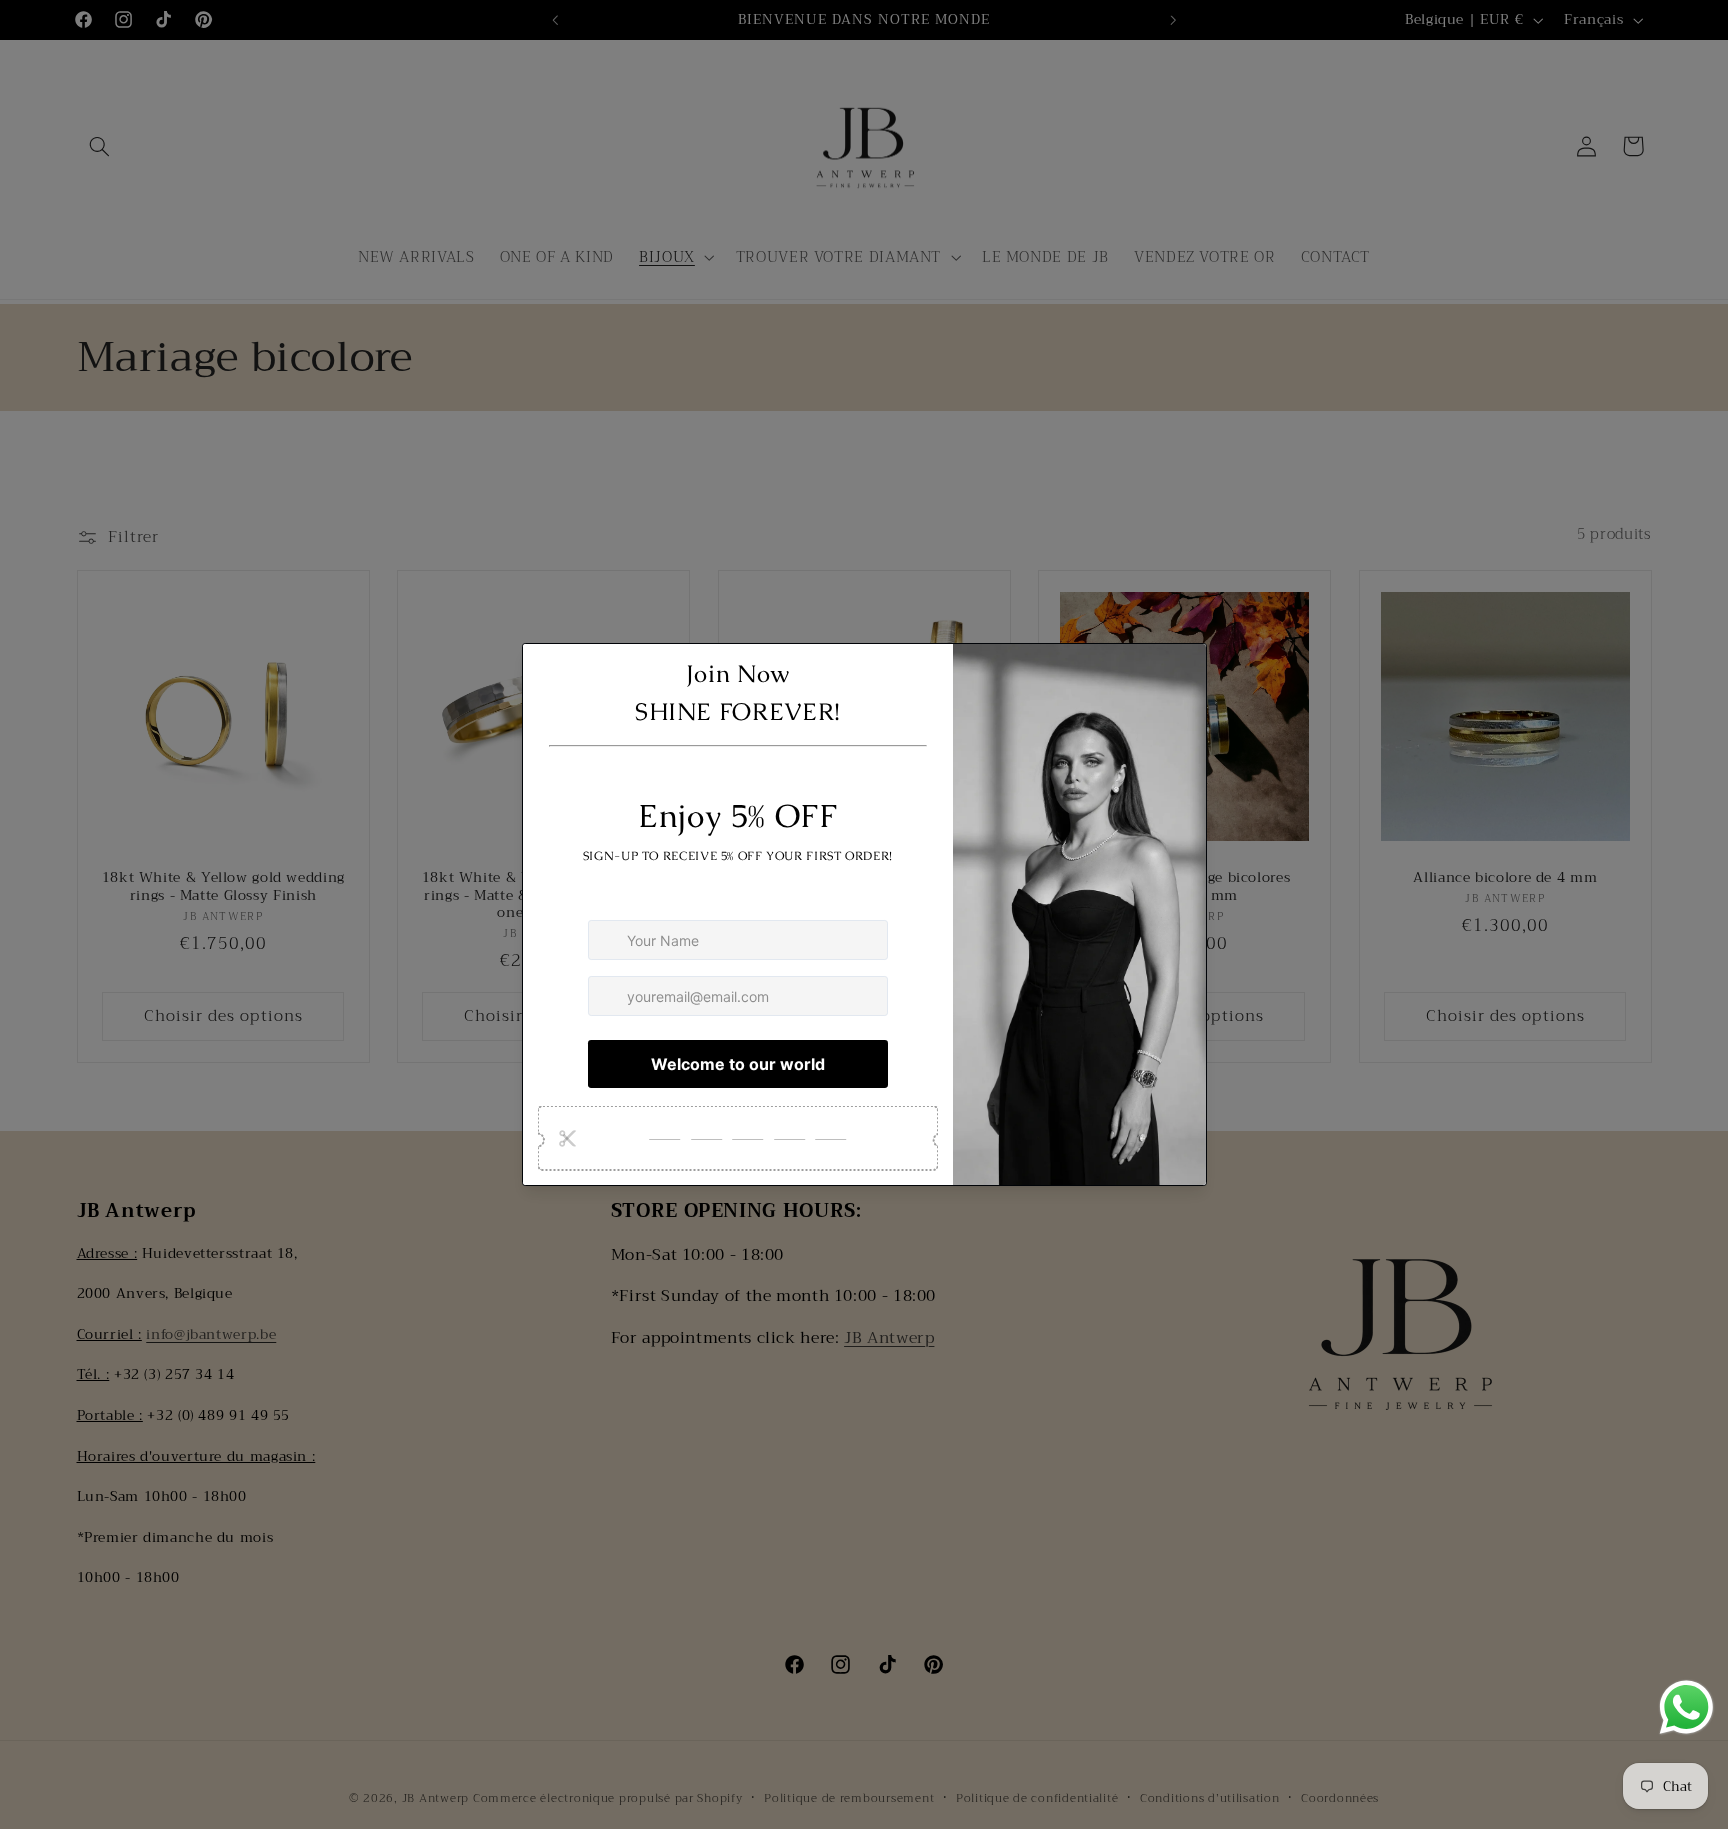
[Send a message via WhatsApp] (1686, 1707)
